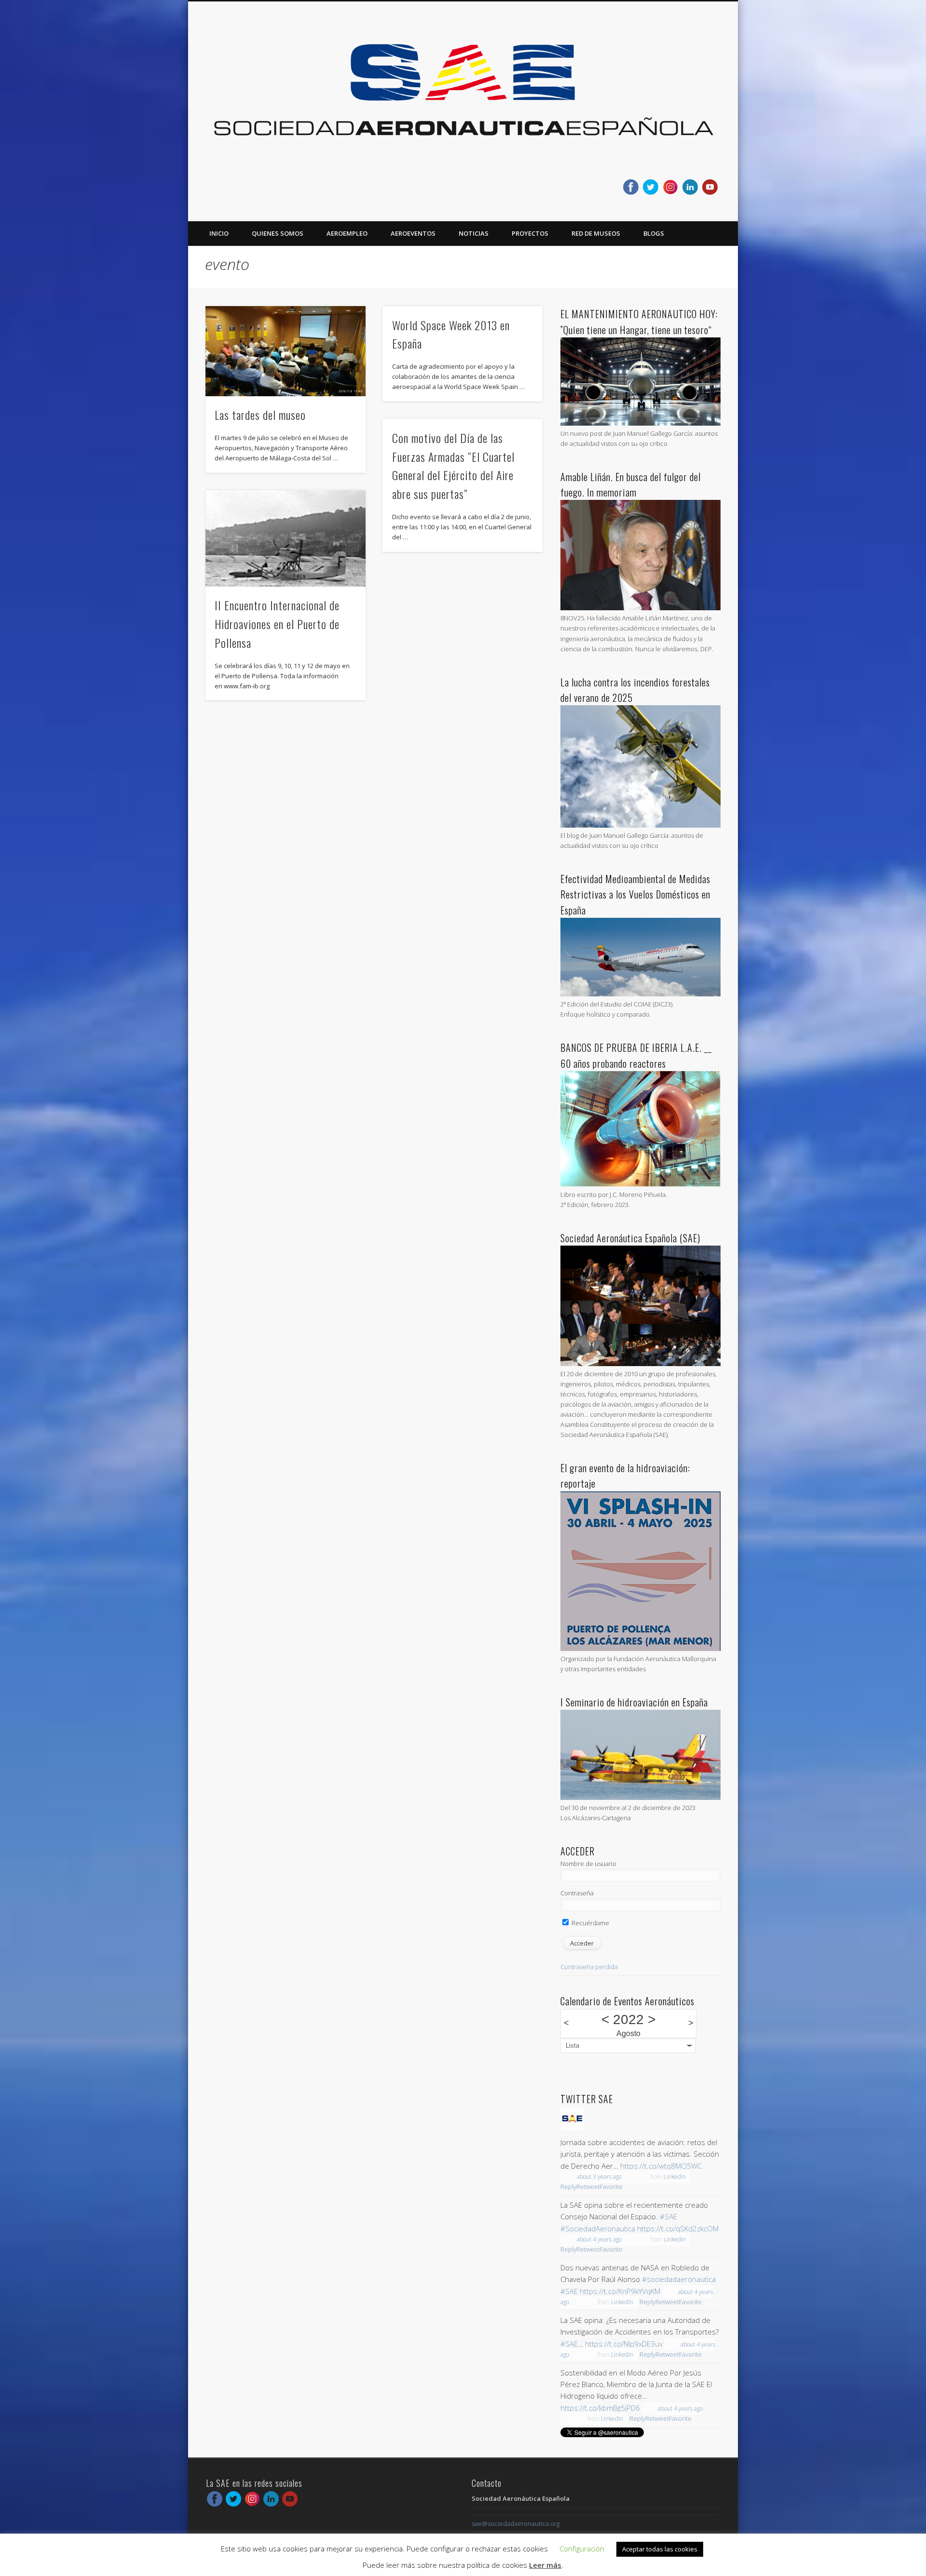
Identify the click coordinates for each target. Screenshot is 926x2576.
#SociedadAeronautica (598, 2228)
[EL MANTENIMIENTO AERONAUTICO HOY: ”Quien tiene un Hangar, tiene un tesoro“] (640, 423)
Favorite (611, 2187)
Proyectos (530, 233)
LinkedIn (675, 2177)
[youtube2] (710, 187)
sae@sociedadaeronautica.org (516, 2523)
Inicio (219, 233)
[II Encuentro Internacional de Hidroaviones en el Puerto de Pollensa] (286, 538)
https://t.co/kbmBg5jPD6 (600, 2408)
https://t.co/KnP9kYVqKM (620, 2291)
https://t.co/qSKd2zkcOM (678, 2228)
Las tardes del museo (260, 415)
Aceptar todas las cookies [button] (660, 2549)
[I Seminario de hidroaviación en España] (640, 1798)
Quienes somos (278, 233)
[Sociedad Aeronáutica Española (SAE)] (640, 1364)
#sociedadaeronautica (679, 2279)
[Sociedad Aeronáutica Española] (572, 2128)
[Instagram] (670, 187)
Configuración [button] (582, 2549)
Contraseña (577, 1893)
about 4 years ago (599, 2239)
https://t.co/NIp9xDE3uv (624, 2344)
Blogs (654, 233)
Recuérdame (590, 1923)
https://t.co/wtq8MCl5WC (661, 2166)
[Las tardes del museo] (286, 351)
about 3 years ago (599, 2177)
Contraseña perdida (589, 1967)
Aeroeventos (413, 233)
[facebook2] (631, 187)
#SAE (668, 2216)
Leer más (545, 2565)
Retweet (588, 2187)
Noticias (474, 233)
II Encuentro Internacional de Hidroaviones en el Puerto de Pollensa (277, 624)
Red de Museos (596, 233)
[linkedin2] (690, 187)
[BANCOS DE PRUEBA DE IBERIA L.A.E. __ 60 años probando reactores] (640, 1184)
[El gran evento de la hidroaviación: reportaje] (640, 1649)
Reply (568, 2187)
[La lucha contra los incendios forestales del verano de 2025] (640, 825)
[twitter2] (651, 187)
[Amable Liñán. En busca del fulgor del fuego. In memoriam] (640, 608)
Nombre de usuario (588, 1864)
